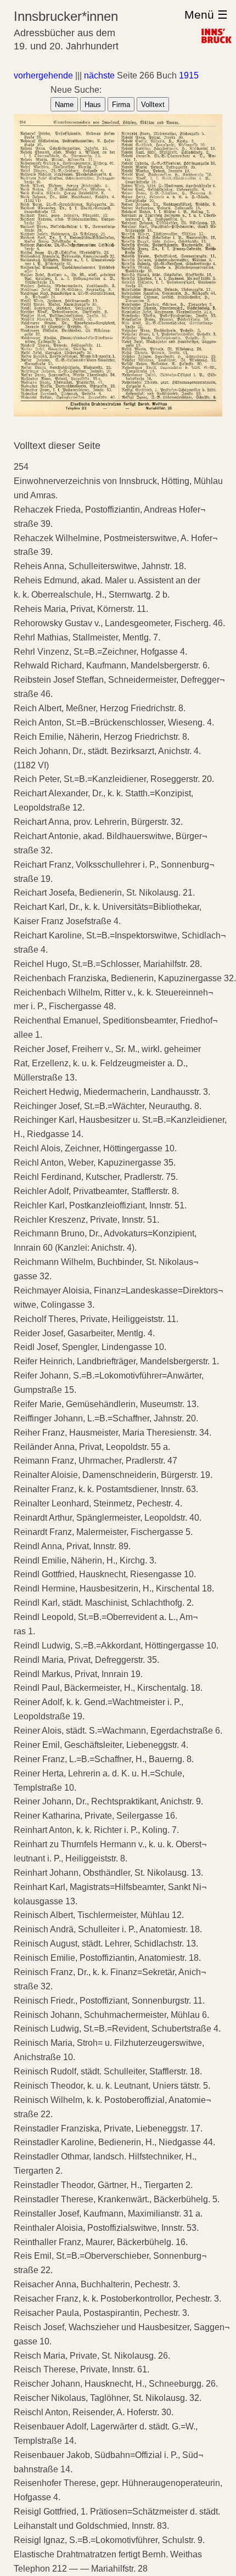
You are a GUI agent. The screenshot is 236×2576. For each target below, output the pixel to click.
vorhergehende (43, 75)
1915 (189, 75)
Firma (121, 105)
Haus (93, 105)
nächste (99, 75)
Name (64, 105)
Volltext (153, 105)
